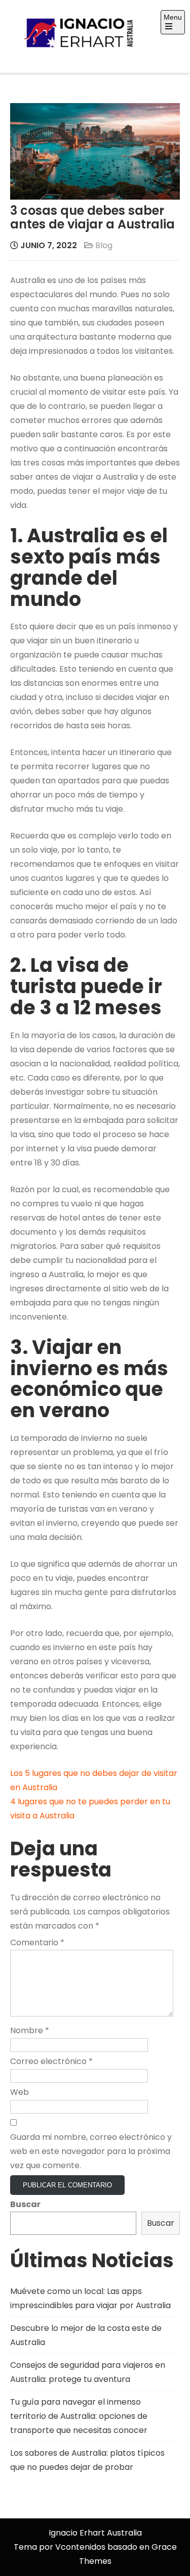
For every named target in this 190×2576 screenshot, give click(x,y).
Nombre (30, 2030)
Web (20, 2092)
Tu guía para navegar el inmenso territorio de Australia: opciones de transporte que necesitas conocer (79, 2416)
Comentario (37, 1942)
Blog (104, 245)
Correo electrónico (51, 2061)
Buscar (25, 2204)
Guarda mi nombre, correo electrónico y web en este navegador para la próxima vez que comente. (91, 2151)
